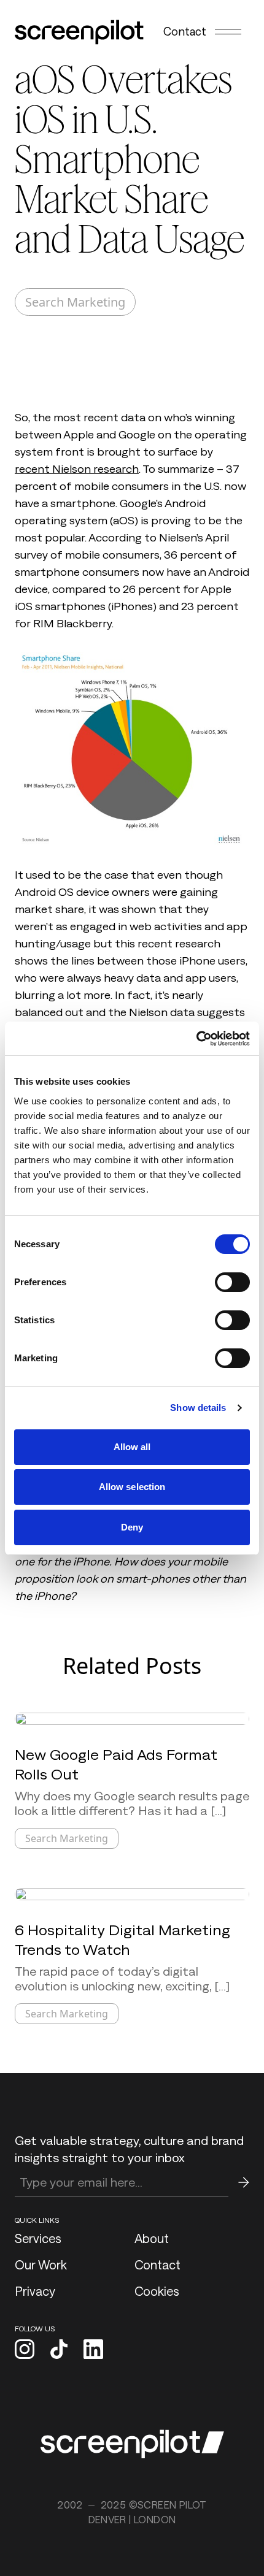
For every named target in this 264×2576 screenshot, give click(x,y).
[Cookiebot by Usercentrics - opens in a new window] (196, 1039)
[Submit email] (244, 2182)
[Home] (79, 32)
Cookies (157, 2291)
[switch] (232, 1282)
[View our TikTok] (59, 2350)
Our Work (41, 2265)
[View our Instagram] (25, 2350)
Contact (185, 31)
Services (38, 2238)
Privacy (35, 2291)
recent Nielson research (77, 469)
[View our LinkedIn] (93, 2350)
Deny (132, 1527)
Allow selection (132, 1487)
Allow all (132, 1447)
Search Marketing (75, 302)
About (152, 2238)
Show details (198, 1408)
